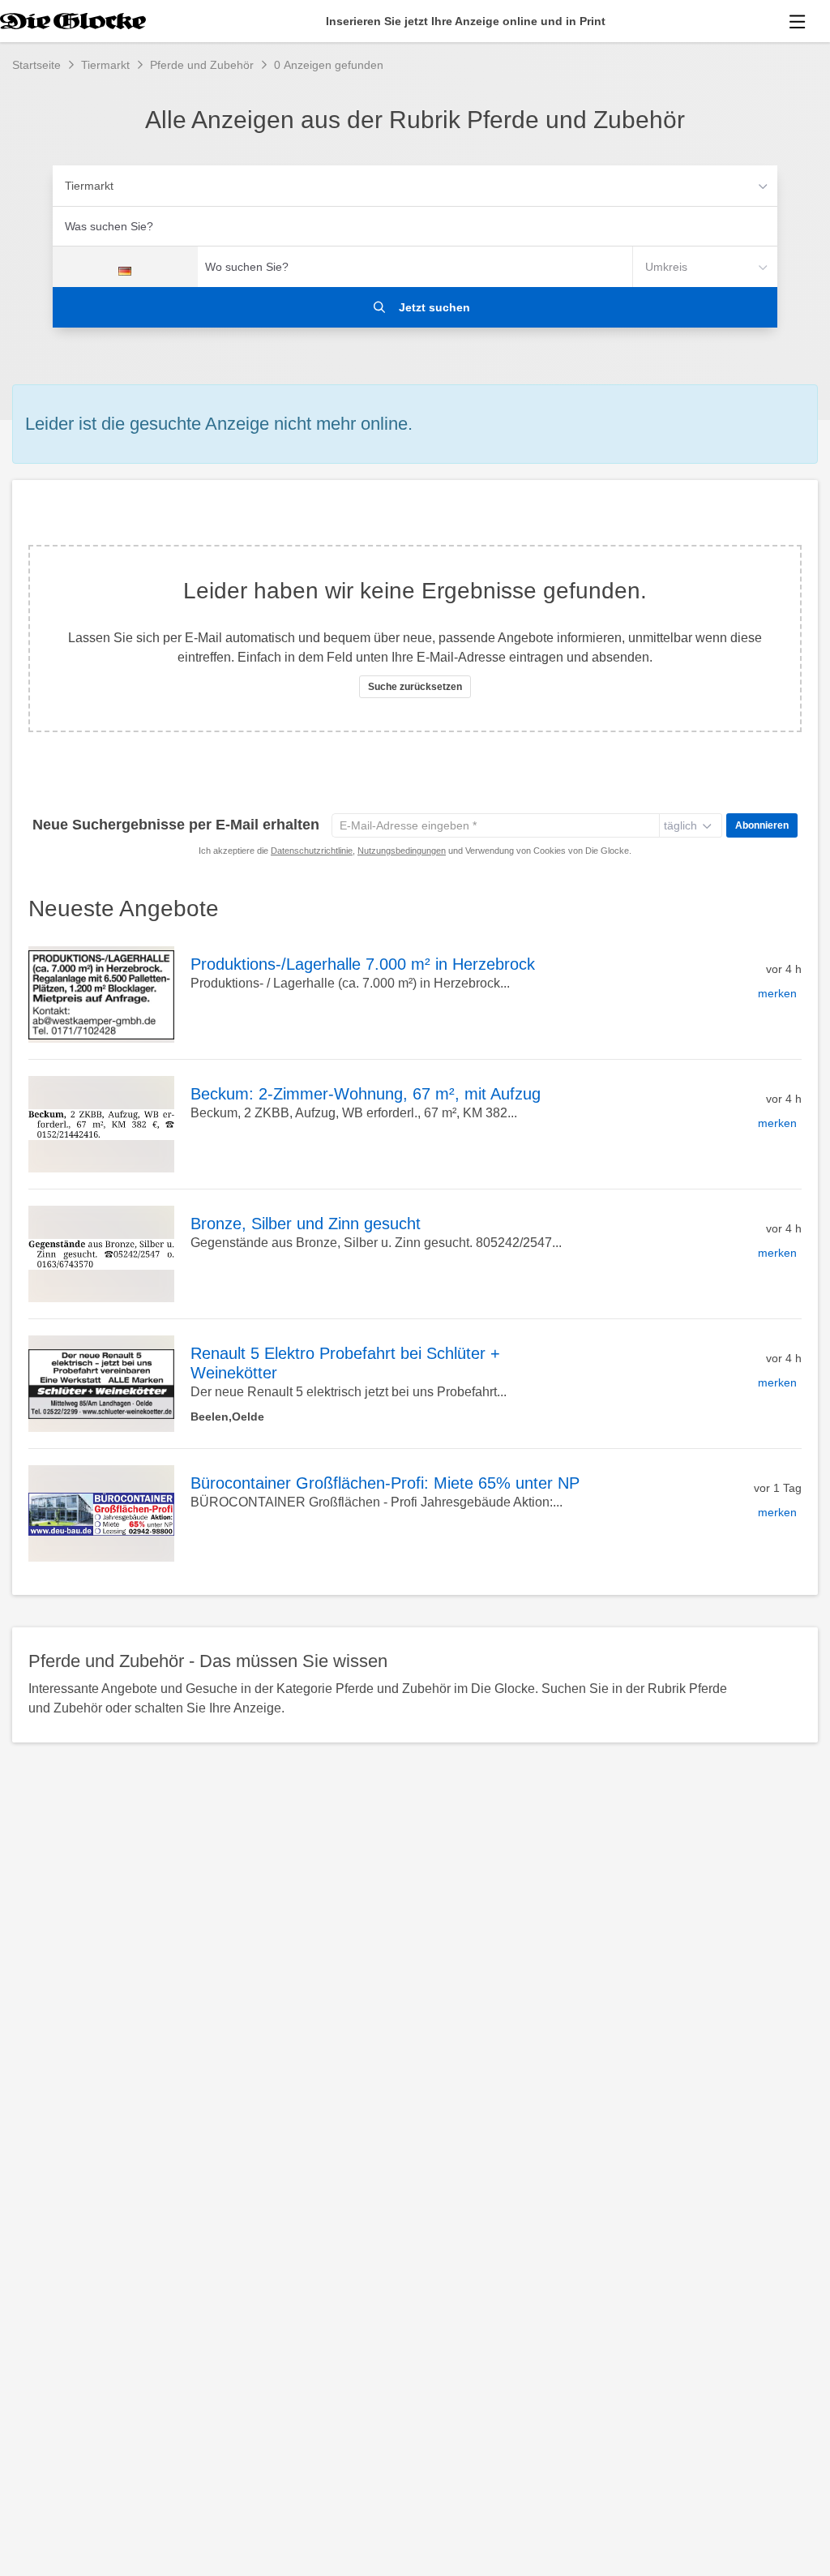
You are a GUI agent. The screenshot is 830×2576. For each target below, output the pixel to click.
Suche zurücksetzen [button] (415, 687)
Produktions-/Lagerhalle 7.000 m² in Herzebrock (363, 964)
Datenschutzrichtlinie (312, 851)
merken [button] (777, 993)
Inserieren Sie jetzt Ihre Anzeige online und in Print (466, 21)
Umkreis (666, 267)
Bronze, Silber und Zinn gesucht (306, 1224)
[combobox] (415, 226)
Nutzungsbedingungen (402, 851)
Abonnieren (762, 825)
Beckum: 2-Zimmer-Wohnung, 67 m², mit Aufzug (366, 1094)
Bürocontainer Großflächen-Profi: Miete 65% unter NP (385, 1483)
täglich (680, 825)
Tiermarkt (89, 186)
